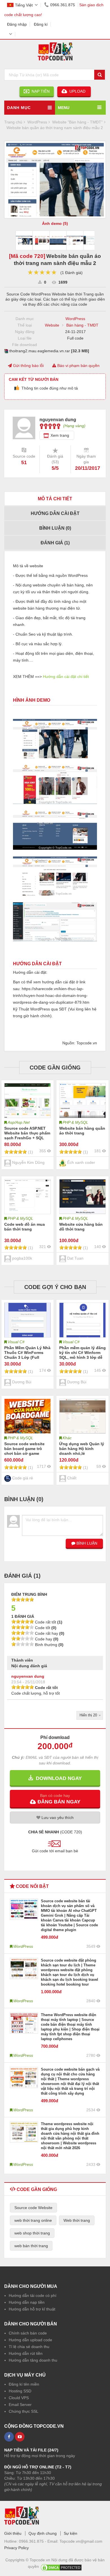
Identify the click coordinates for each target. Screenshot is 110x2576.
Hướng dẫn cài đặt (55, 513)
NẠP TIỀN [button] (39, 91)
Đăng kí (41, 24)
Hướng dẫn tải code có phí (33, 2295)
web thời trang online (33, 2220)
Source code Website (33, 2208)
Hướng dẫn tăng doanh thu (33, 2360)
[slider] (42, 272)
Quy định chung (43, 2533)
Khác (67, 1438)
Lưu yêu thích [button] (57, 1818)
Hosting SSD (20, 2391)
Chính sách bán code (28, 2333)
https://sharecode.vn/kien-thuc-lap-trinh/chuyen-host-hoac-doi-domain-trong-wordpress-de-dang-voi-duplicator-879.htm (51, 995)
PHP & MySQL (75, 1122)
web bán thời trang (31, 2246)
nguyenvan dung (28, 1676)
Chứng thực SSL (24, 2411)
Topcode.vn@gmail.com (81, 2541)
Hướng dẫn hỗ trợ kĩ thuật (32, 2309)
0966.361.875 (63, 5)
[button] (55, 1799)
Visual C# (16, 1342)
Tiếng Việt (24, 5)
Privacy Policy (16, 2548)
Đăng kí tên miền (24, 2384)
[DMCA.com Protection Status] (61, 2566)
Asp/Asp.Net (19, 1122)
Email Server (20, 2405)
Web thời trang (77, 2220)
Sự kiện (71, 2533)
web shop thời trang (32, 2233)
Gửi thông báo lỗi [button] (28, 366)
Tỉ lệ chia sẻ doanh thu (29, 2347)
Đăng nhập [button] (17, 24)
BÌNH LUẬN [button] (86, 1543)
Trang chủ (13, 122)
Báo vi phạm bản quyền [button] (78, 366)
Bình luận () (55, 528)
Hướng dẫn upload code (30, 2340)
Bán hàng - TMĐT (82, 325)
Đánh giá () (55, 543)
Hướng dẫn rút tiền (26, 2353)
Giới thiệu (13, 2533)
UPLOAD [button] (77, 91)
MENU (64, 108)
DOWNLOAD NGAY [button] (57, 1778)
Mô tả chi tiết (55, 499)
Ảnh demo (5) (55, 223)
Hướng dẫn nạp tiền (27, 2302)
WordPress (75, 319)
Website (52, 325)
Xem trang (60, 435)
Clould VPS (19, 2398)
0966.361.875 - (33, 2541)
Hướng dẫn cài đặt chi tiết (66, 677)
